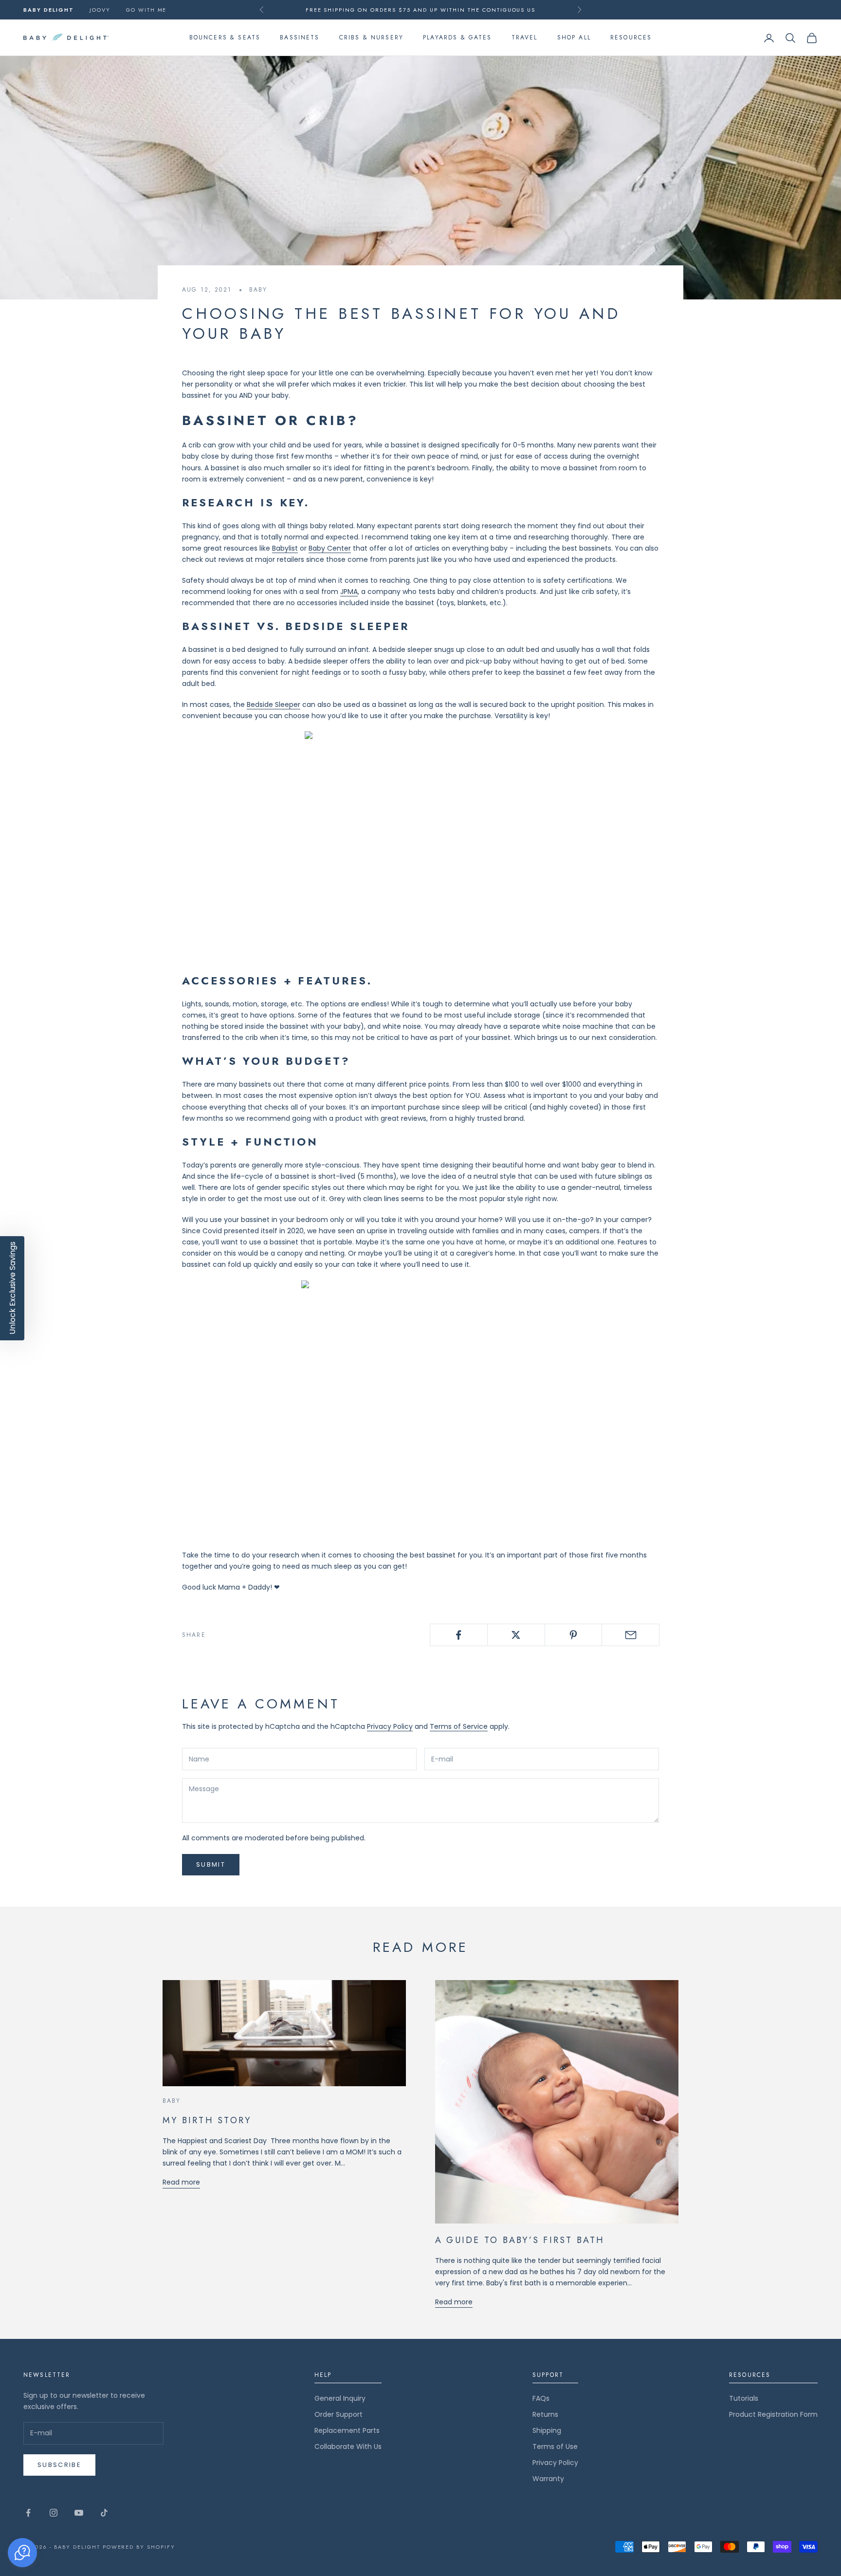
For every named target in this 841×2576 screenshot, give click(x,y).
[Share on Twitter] (516, 1635)
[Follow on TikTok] (104, 2513)
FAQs (541, 2398)
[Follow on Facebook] (28, 2513)
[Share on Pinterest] (574, 1635)
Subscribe (59, 2465)
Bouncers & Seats (225, 38)
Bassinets (300, 38)
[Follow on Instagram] (54, 2513)
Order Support (338, 2414)
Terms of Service (459, 1726)
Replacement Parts (347, 2430)
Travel (525, 38)
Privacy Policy (390, 1726)
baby (258, 290)
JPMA (349, 592)
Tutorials (744, 2398)
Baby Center (330, 548)
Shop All (574, 38)
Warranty (548, 2479)
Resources (631, 38)
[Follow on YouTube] (79, 2513)
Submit (211, 1864)
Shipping (547, 2430)
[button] (22, 2553)
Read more (181, 2182)
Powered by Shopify (139, 2547)
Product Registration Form (773, 2414)
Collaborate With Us (348, 2446)
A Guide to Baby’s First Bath (520, 2240)
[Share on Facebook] (459, 1635)
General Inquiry (340, 2398)
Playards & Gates (457, 38)
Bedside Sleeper (274, 704)
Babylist (285, 548)
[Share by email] (631, 1635)
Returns (545, 2414)
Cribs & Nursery (371, 38)
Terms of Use (555, 2446)
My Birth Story (207, 2120)
